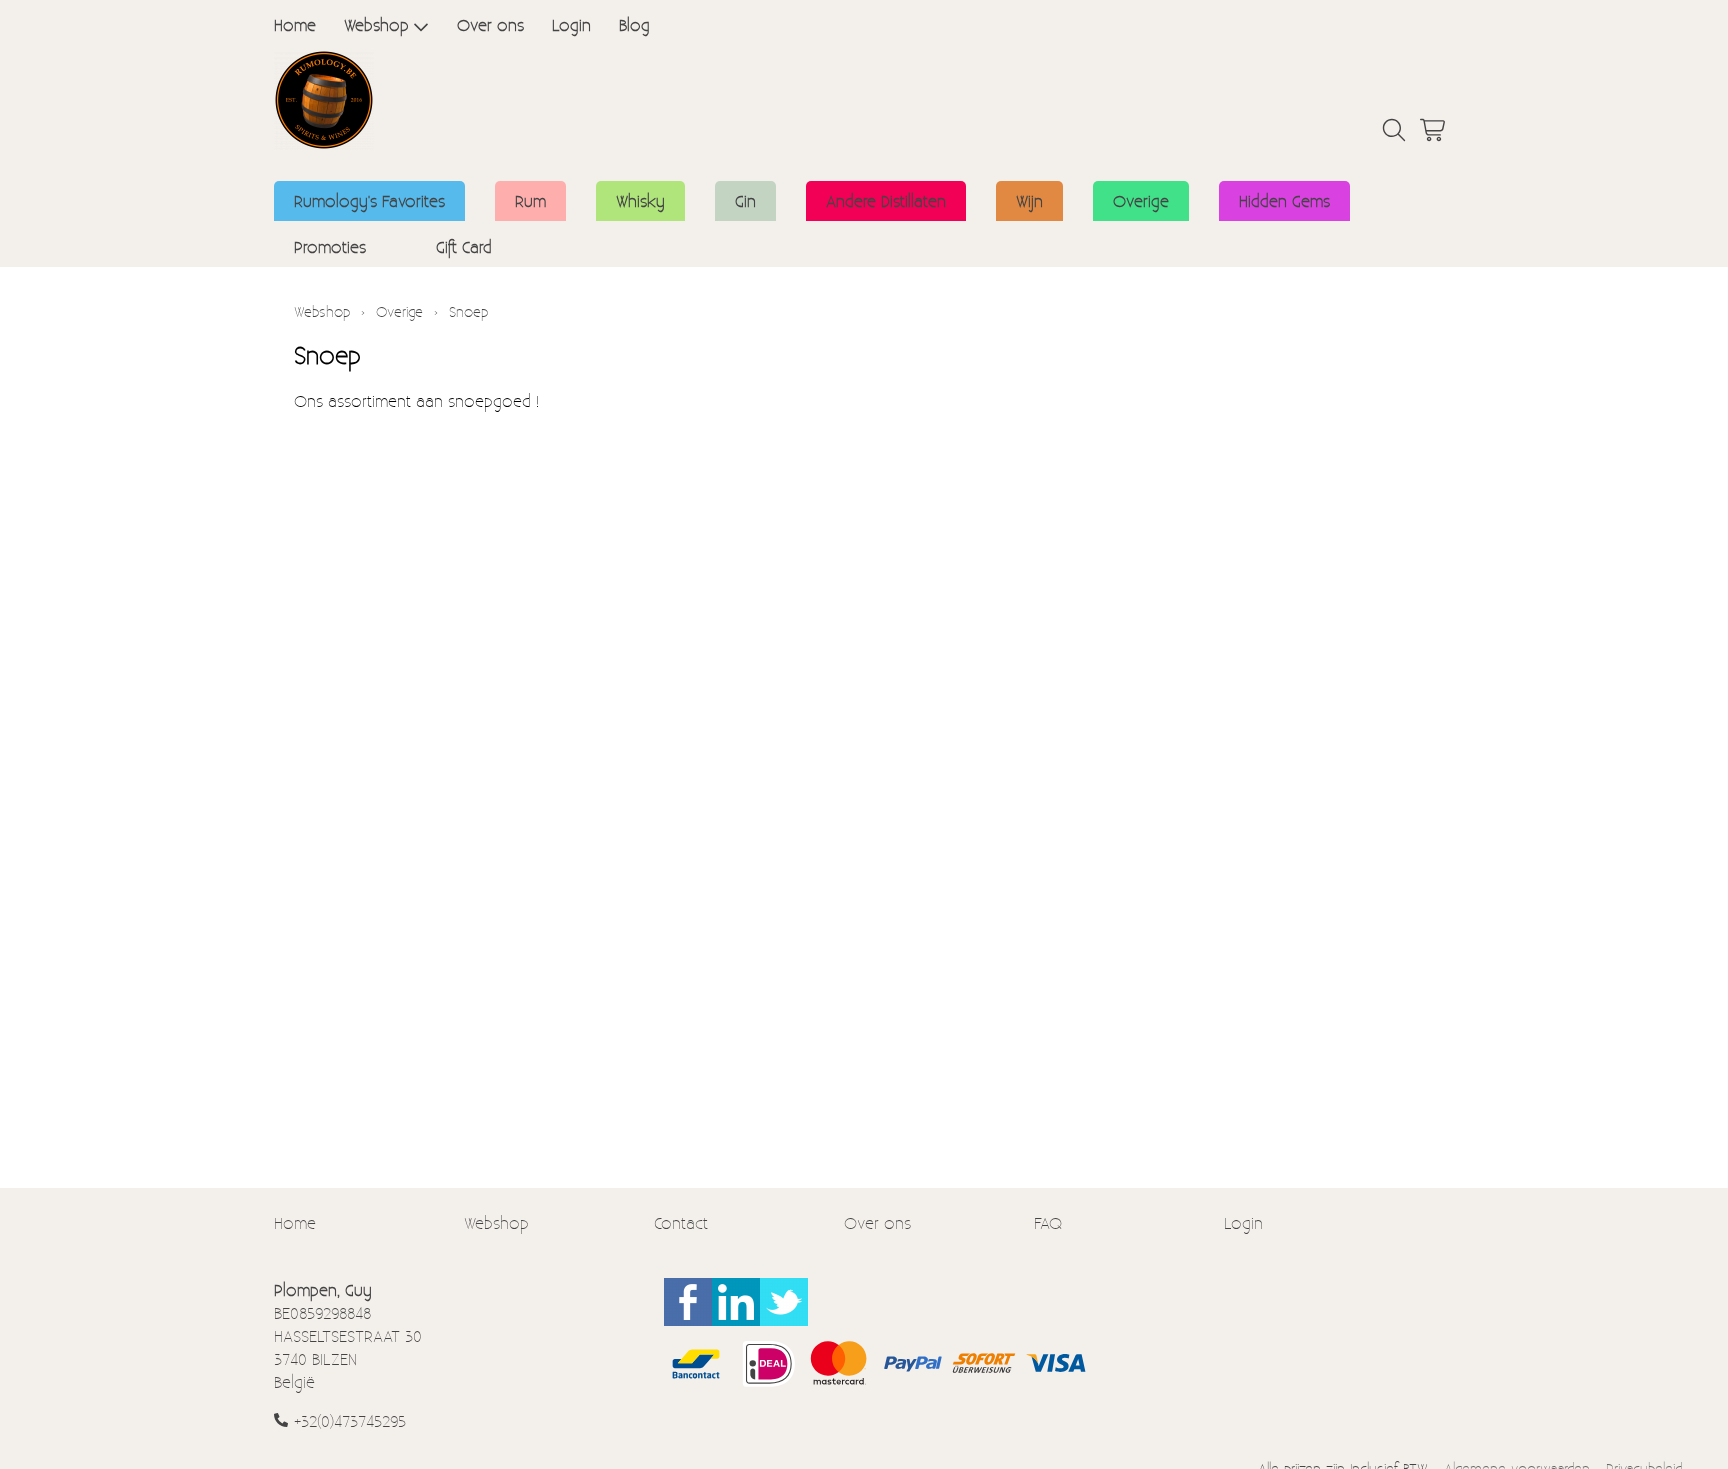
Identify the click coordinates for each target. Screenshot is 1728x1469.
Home (295, 24)
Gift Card (464, 246)
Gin (745, 200)
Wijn (1029, 200)
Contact (681, 1222)
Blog (634, 24)
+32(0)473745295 (350, 1420)
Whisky (640, 200)
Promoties (330, 246)
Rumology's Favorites (369, 200)
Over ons (490, 24)
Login (571, 24)
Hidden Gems (1284, 200)
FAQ (1048, 1222)
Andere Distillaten (886, 200)
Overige (1141, 200)
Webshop (376, 24)
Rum (530, 200)
